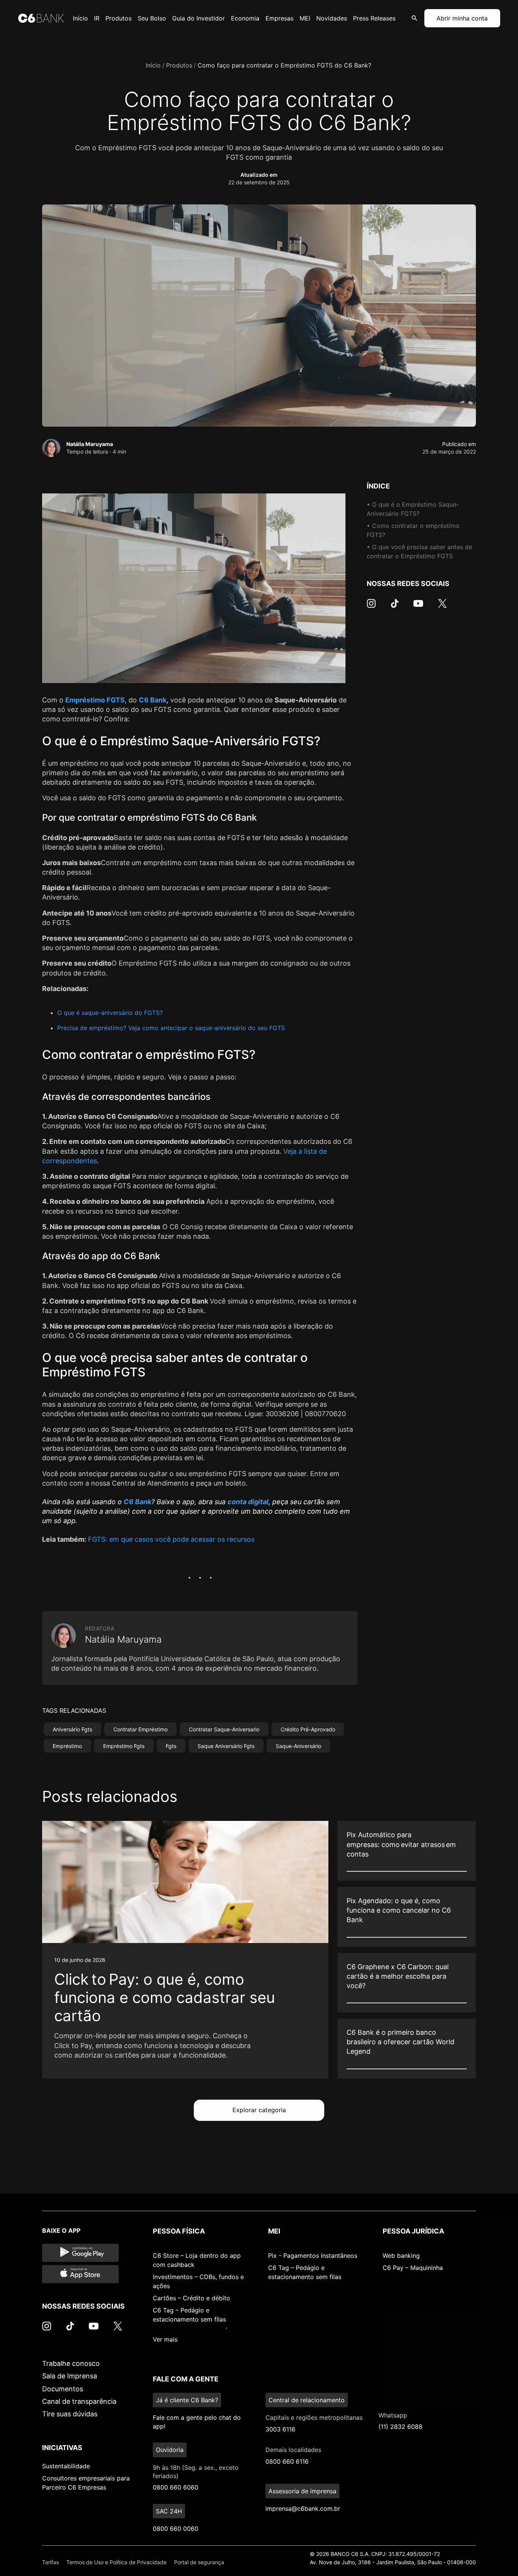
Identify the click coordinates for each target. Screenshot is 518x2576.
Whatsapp (393, 2415)
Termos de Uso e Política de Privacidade (116, 2562)
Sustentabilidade (66, 2466)
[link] (185, 1949)
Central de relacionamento (307, 2400)
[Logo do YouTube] (418, 607)
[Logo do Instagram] (371, 607)
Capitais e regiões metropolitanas (314, 2417)
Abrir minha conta (462, 18)
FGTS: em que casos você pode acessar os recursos (171, 1539)
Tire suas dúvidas (70, 2414)
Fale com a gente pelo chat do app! (197, 2422)
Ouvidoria (170, 2450)
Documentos (63, 2389)
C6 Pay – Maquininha (413, 2268)
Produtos (179, 65)
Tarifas (50, 2562)
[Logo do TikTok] (395, 607)
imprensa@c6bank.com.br (303, 2508)
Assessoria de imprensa (302, 2491)
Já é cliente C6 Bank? (187, 2400)
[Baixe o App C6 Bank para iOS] (80, 2274)
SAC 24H (169, 2511)
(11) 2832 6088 (400, 2427)
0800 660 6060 (176, 2487)
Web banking (401, 2256)
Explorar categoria (259, 2110)
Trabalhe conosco (71, 2363)
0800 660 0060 (176, 2529)
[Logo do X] (442, 607)
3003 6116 (280, 2429)
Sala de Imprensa (70, 2376)
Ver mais (165, 2339)
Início (153, 65)
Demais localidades (293, 2450)
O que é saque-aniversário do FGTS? (110, 1013)
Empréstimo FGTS (95, 700)
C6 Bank (153, 700)
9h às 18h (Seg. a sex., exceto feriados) (196, 2472)
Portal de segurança (199, 2562)
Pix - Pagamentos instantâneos (313, 2256)
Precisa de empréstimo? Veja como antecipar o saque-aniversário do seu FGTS (171, 1028)
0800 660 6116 (287, 2461)
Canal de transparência (79, 2401)
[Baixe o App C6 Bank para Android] (80, 2253)
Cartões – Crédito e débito (192, 2298)
